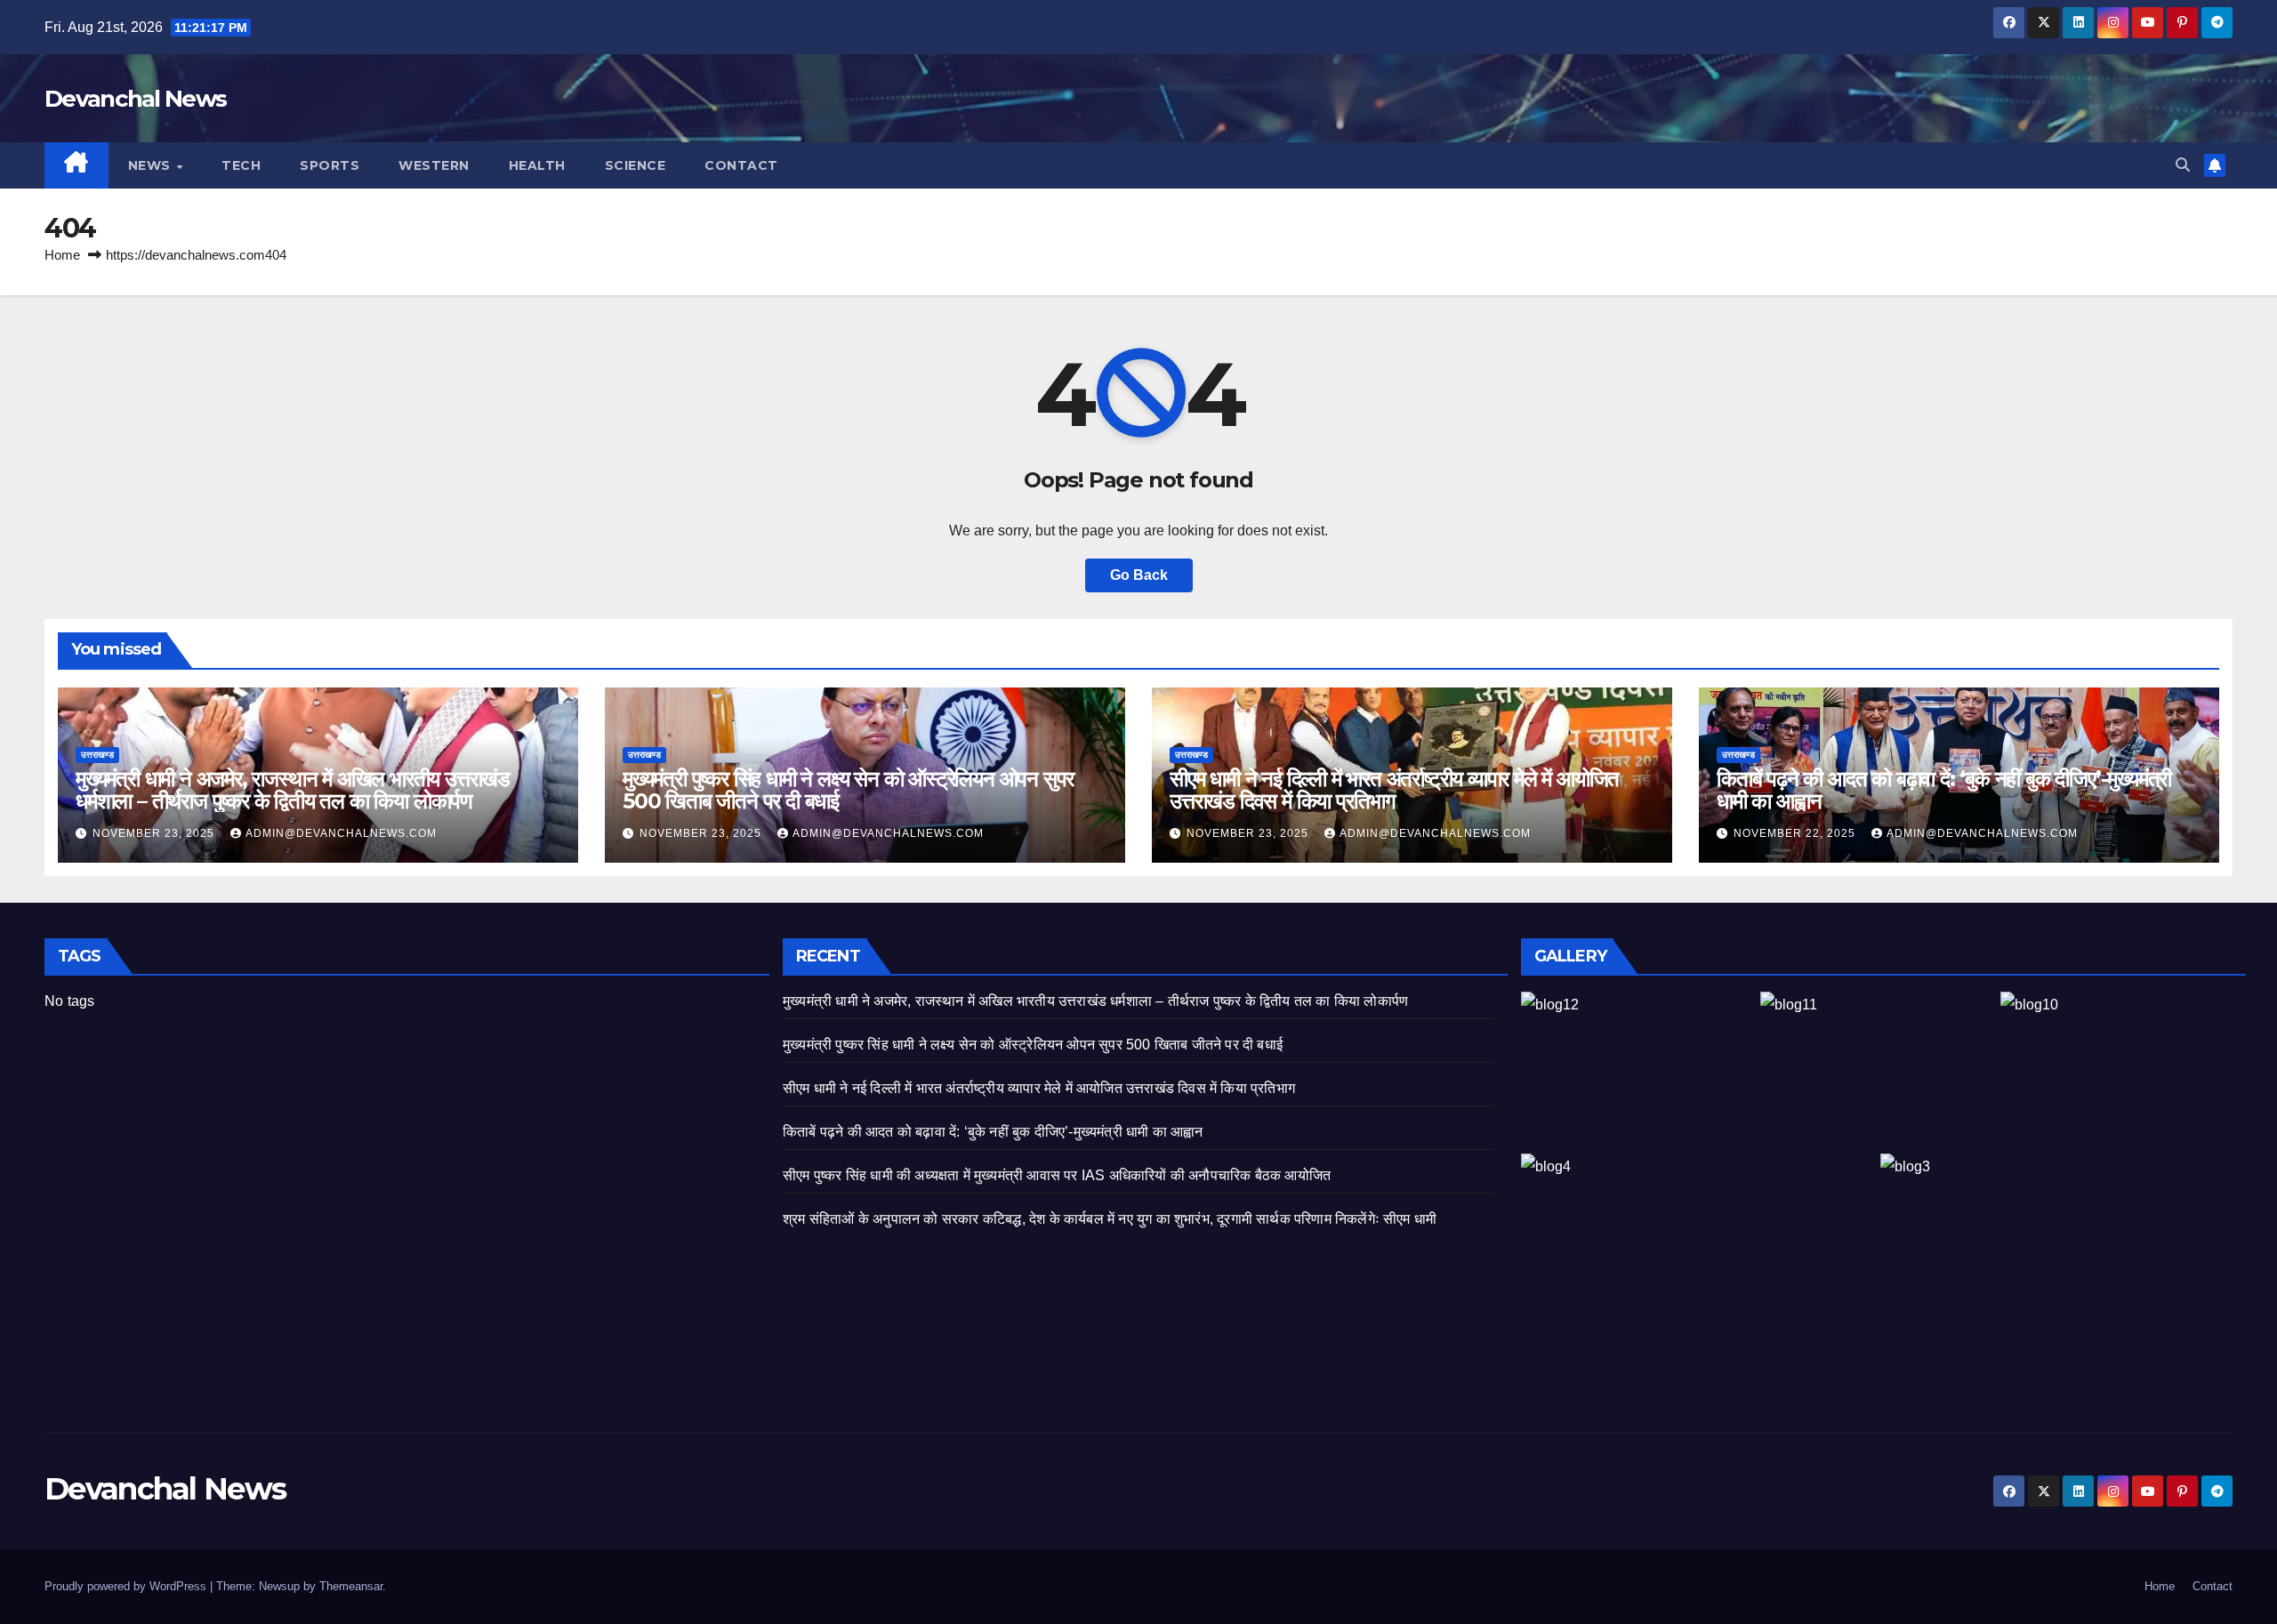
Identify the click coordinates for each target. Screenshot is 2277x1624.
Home (62, 255)
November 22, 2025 (1796, 833)
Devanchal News (135, 99)
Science (636, 165)
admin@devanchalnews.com (341, 833)
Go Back (1139, 575)
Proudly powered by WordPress (127, 1586)
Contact (741, 165)
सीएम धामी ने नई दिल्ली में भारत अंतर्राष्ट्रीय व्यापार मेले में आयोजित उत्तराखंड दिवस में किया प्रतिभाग (1394, 790)
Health (537, 165)
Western (434, 165)
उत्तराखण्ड (97, 755)
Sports (330, 165)
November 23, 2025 (155, 833)
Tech (241, 165)
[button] (2183, 165)
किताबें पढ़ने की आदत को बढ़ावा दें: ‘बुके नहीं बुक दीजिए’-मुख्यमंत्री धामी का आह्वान (1944, 790)
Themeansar (351, 1586)
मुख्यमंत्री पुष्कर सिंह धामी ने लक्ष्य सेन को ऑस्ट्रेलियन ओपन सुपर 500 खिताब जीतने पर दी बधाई (848, 790)
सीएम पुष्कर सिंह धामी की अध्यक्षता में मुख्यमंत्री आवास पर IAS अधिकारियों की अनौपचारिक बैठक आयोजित (1057, 1175)
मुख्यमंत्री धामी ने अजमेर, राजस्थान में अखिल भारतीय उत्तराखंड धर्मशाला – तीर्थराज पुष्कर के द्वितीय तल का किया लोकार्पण (293, 790)
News (152, 165)
